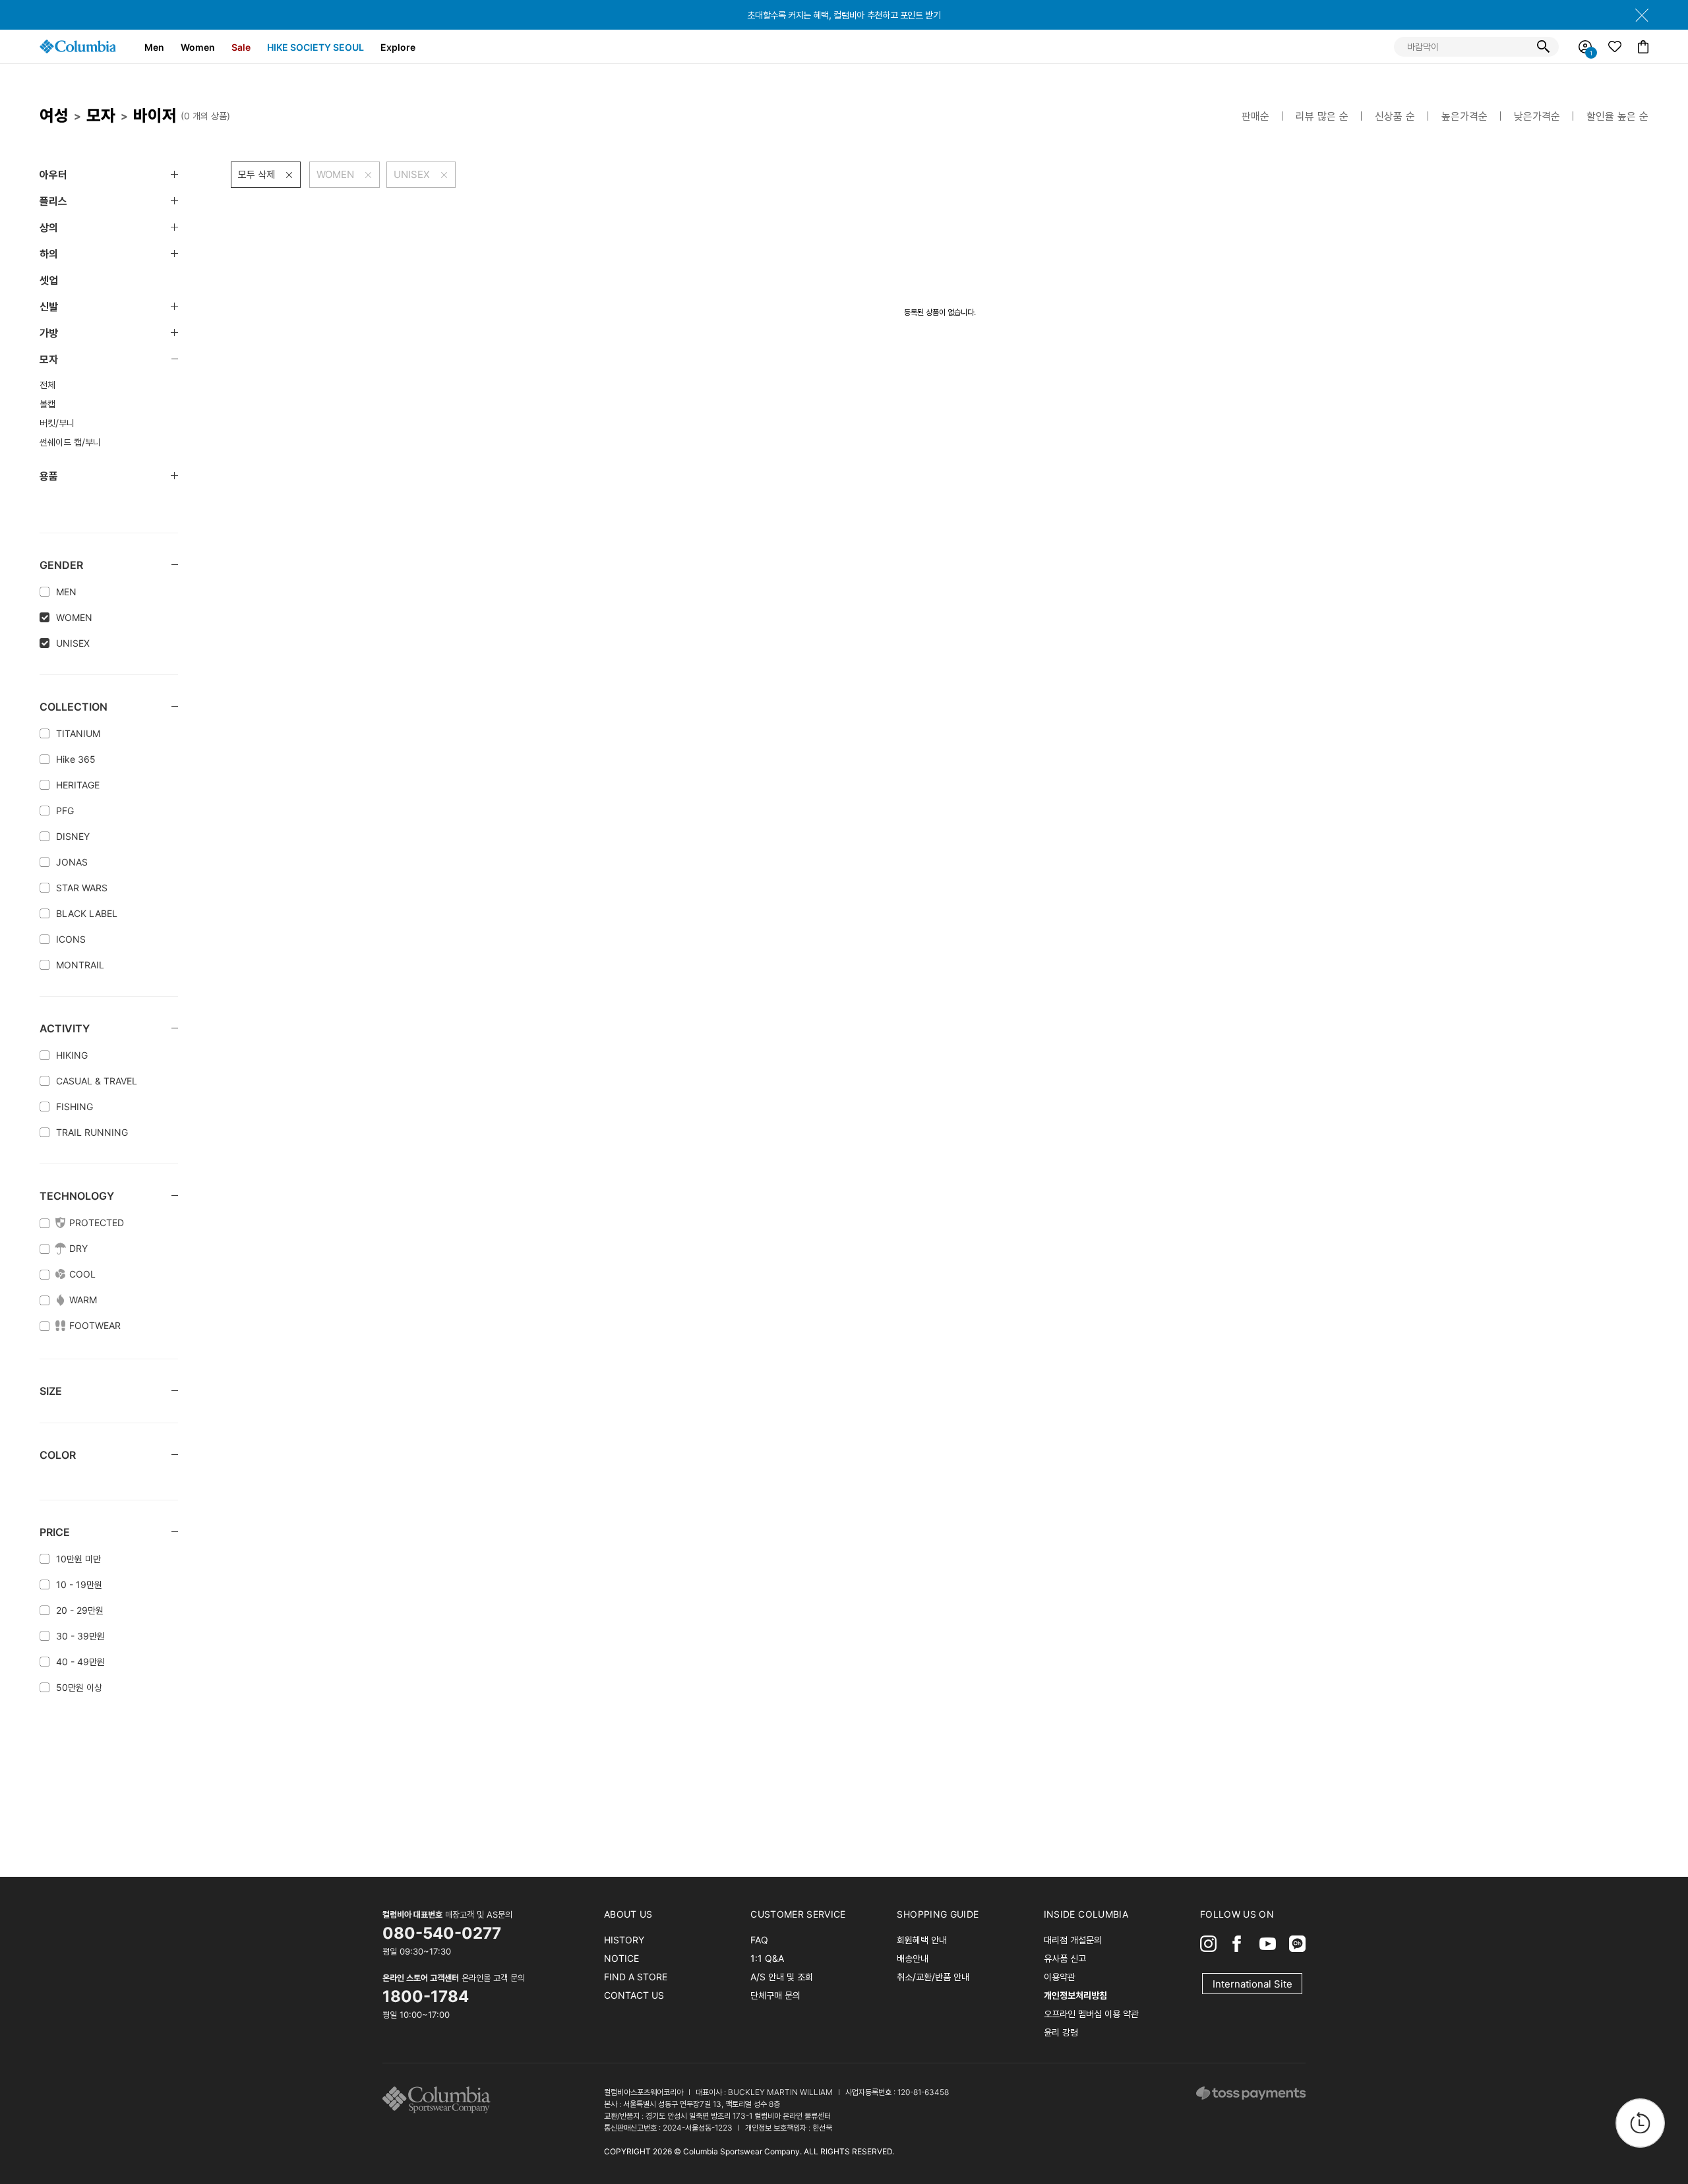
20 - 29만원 (80, 1610)
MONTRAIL (80, 965)
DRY (78, 1248)
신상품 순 (1395, 116)
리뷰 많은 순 (1322, 116)
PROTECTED (97, 1223)
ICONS (71, 939)
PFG (65, 811)
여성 (54, 115)
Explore (398, 47)
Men (154, 47)
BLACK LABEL (87, 913)
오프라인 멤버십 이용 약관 (1091, 2014)
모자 (101, 115)
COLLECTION (74, 707)
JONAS (72, 862)
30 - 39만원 (80, 1636)
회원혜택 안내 (922, 1940)
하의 (49, 254)
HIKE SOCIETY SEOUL (316, 47)
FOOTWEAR (95, 1325)
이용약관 (1060, 1977)
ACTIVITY (65, 1028)
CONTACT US (634, 1995)
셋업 (49, 280)
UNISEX (73, 643)
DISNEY (73, 836)
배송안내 (913, 1958)
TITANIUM (78, 733)
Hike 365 (76, 759)
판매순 (1255, 116)
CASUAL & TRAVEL (97, 1081)
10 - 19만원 (79, 1584)
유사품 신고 (1065, 1958)
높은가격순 (1464, 116)
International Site (1252, 1984)
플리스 (53, 201)
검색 (1543, 47)
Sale (241, 47)
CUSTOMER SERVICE (798, 1914)
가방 (49, 333)
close (1642, 15)
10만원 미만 (78, 1559)
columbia (440, 2100)
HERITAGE (78, 785)
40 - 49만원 (80, 1662)
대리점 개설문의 (1073, 1940)
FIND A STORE (636, 1977)
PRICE (55, 1532)
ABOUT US (628, 1914)
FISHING (75, 1107)
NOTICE (621, 1958)
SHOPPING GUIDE (938, 1914)
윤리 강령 (1061, 2032)
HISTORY (624, 1940)
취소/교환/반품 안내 (933, 1977)
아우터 (53, 175)
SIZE (51, 1391)
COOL (82, 1274)
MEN (66, 592)
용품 (49, 476)
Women (198, 47)
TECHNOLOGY (77, 1196)
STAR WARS (82, 888)
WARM (83, 1300)
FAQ (759, 1940)
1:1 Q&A (767, 1958)
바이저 (155, 115)
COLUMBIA (78, 46)
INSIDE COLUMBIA (1086, 1914)
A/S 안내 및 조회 (782, 1977)
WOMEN (74, 617)
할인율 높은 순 (1617, 116)
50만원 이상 (79, 1687)
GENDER (61, 565)
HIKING (72, 1055)
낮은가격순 (1537, 116)
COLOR (58, 1455)
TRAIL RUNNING (92, 1132)
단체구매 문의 (775, 1995)
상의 (49, 227)
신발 (49, 307)
